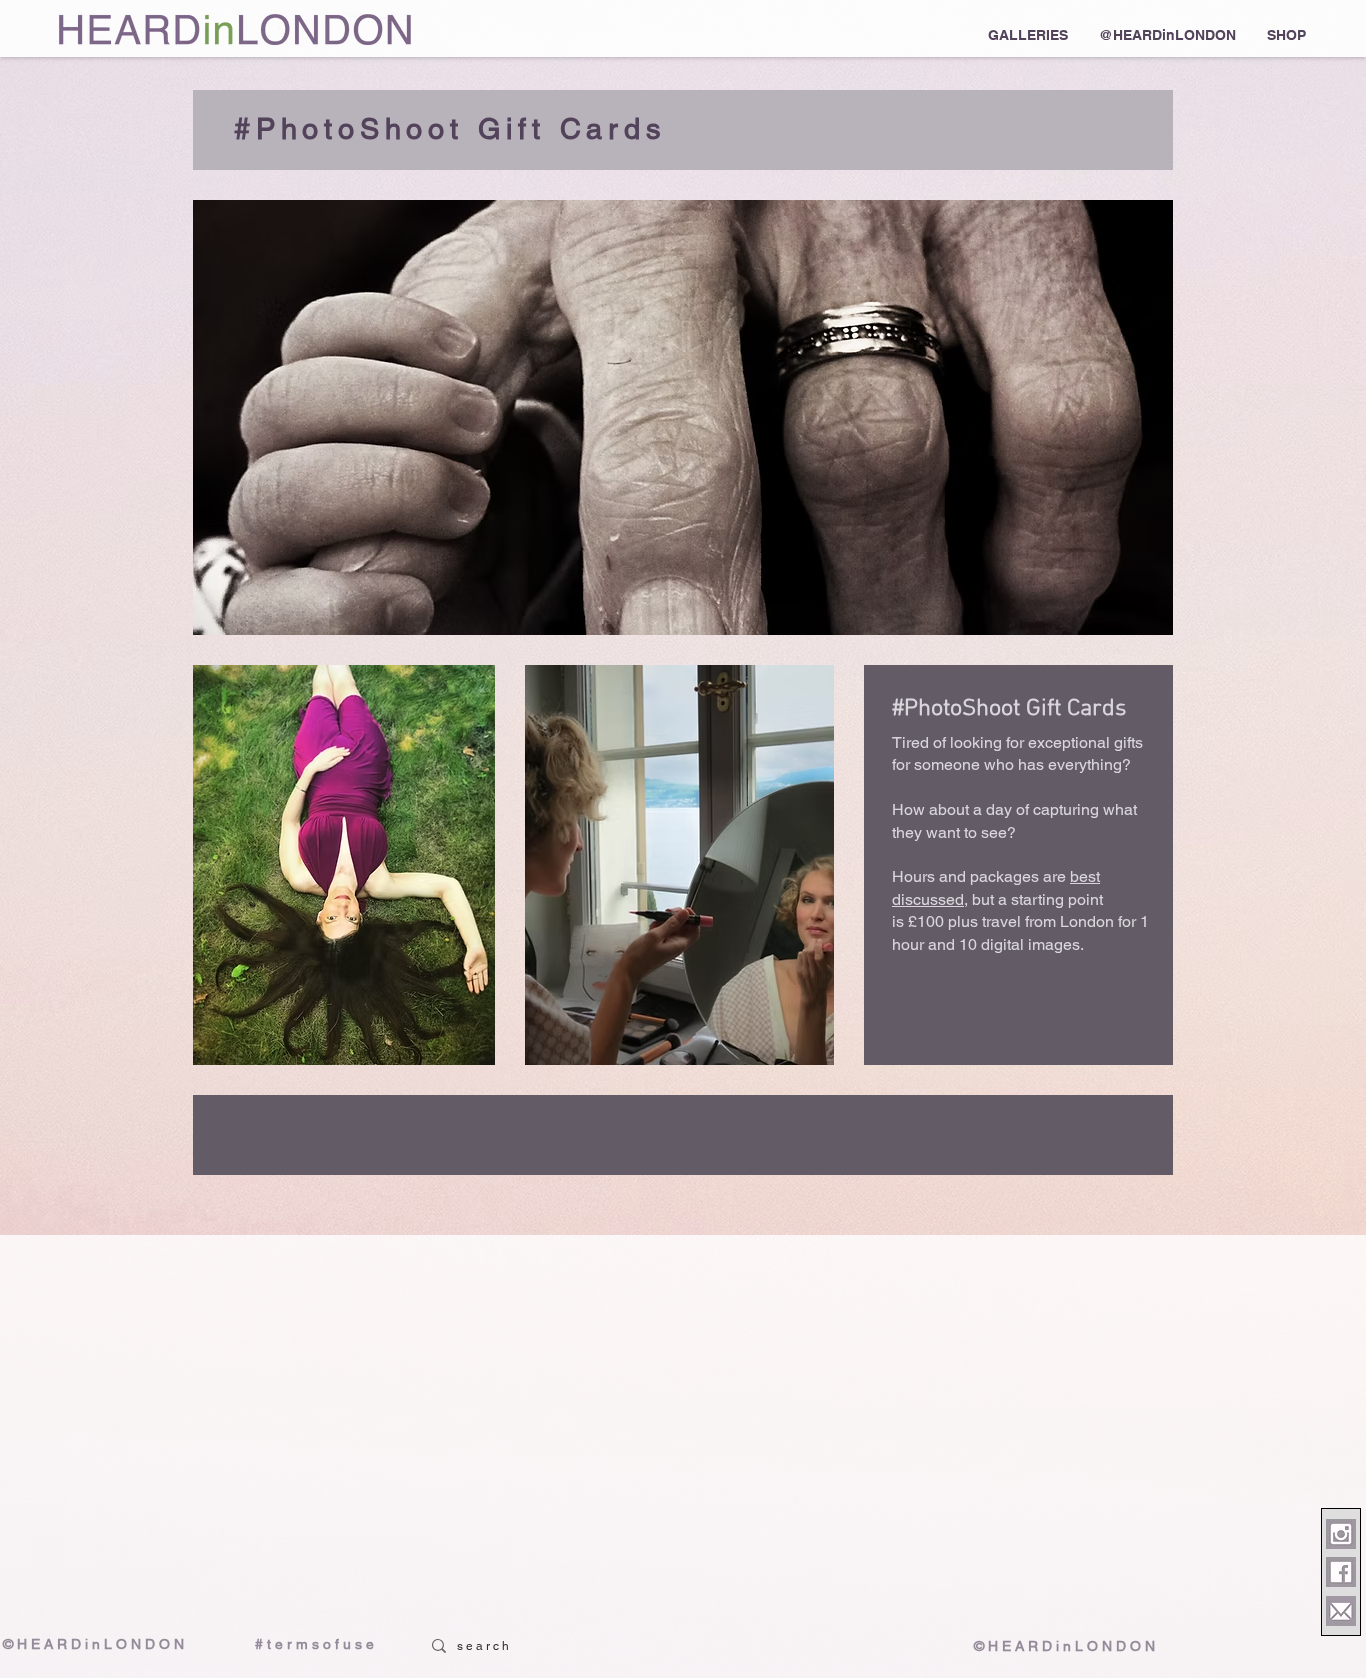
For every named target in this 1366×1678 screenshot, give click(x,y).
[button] (1027, 35)
